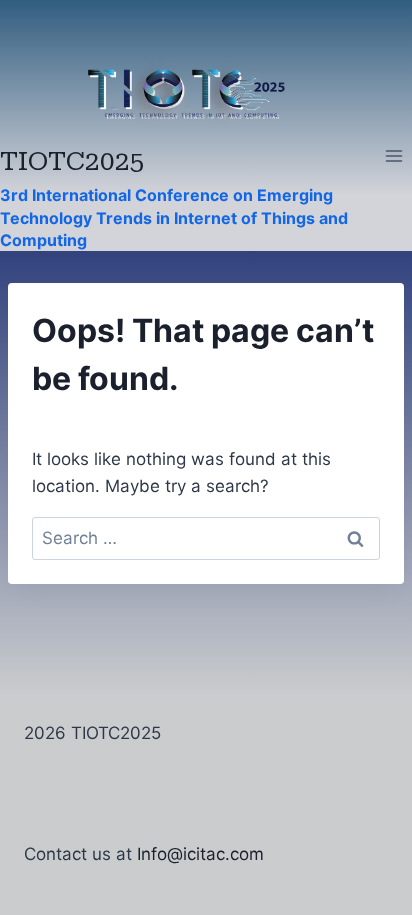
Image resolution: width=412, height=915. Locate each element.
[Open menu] (393, 156)
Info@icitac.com (200, 854)
